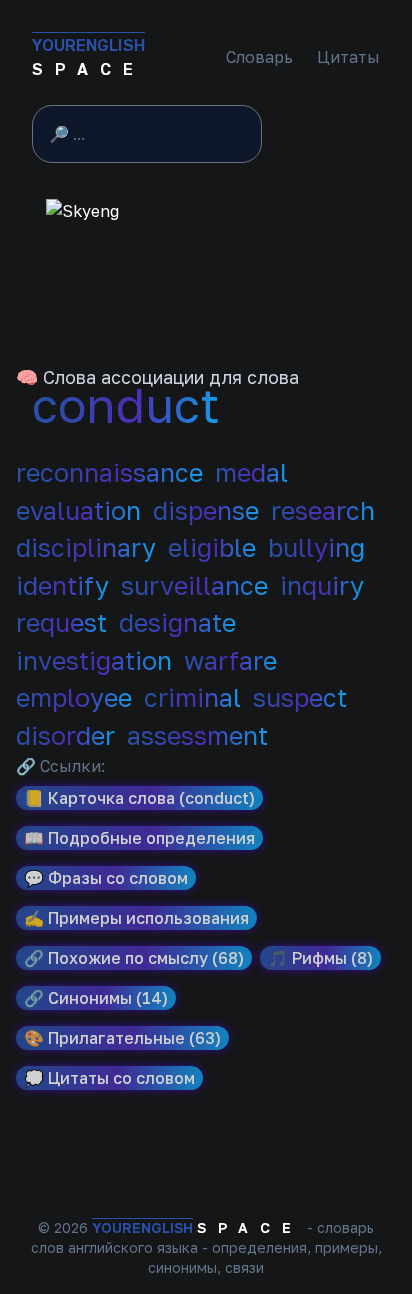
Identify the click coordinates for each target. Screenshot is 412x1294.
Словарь (259, 57)
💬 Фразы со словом (106, 878)
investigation (94, 660)
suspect (300, 697)
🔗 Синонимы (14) (96, 998)
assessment (197, 735)
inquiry (322, 585)
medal (251, 472)
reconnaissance (109, 472)
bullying (316, 547)
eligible (212, 547)
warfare (230, 660)
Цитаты (348, 57)
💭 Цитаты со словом (109, 1078)
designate (177, 622)
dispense (206, 510)
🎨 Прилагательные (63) (122, 1038)
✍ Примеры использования (136, 918)
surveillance (194, 585)
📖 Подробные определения (139, 838)
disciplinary (86, 547)
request (61, 622)
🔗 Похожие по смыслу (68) (134, 958)
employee (74, 697)
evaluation (78, 510)
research (323, 510)
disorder (65, 735)
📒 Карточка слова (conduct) (139, 798)
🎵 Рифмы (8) (320, 958)
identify (62, 585)
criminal (192, 697)
